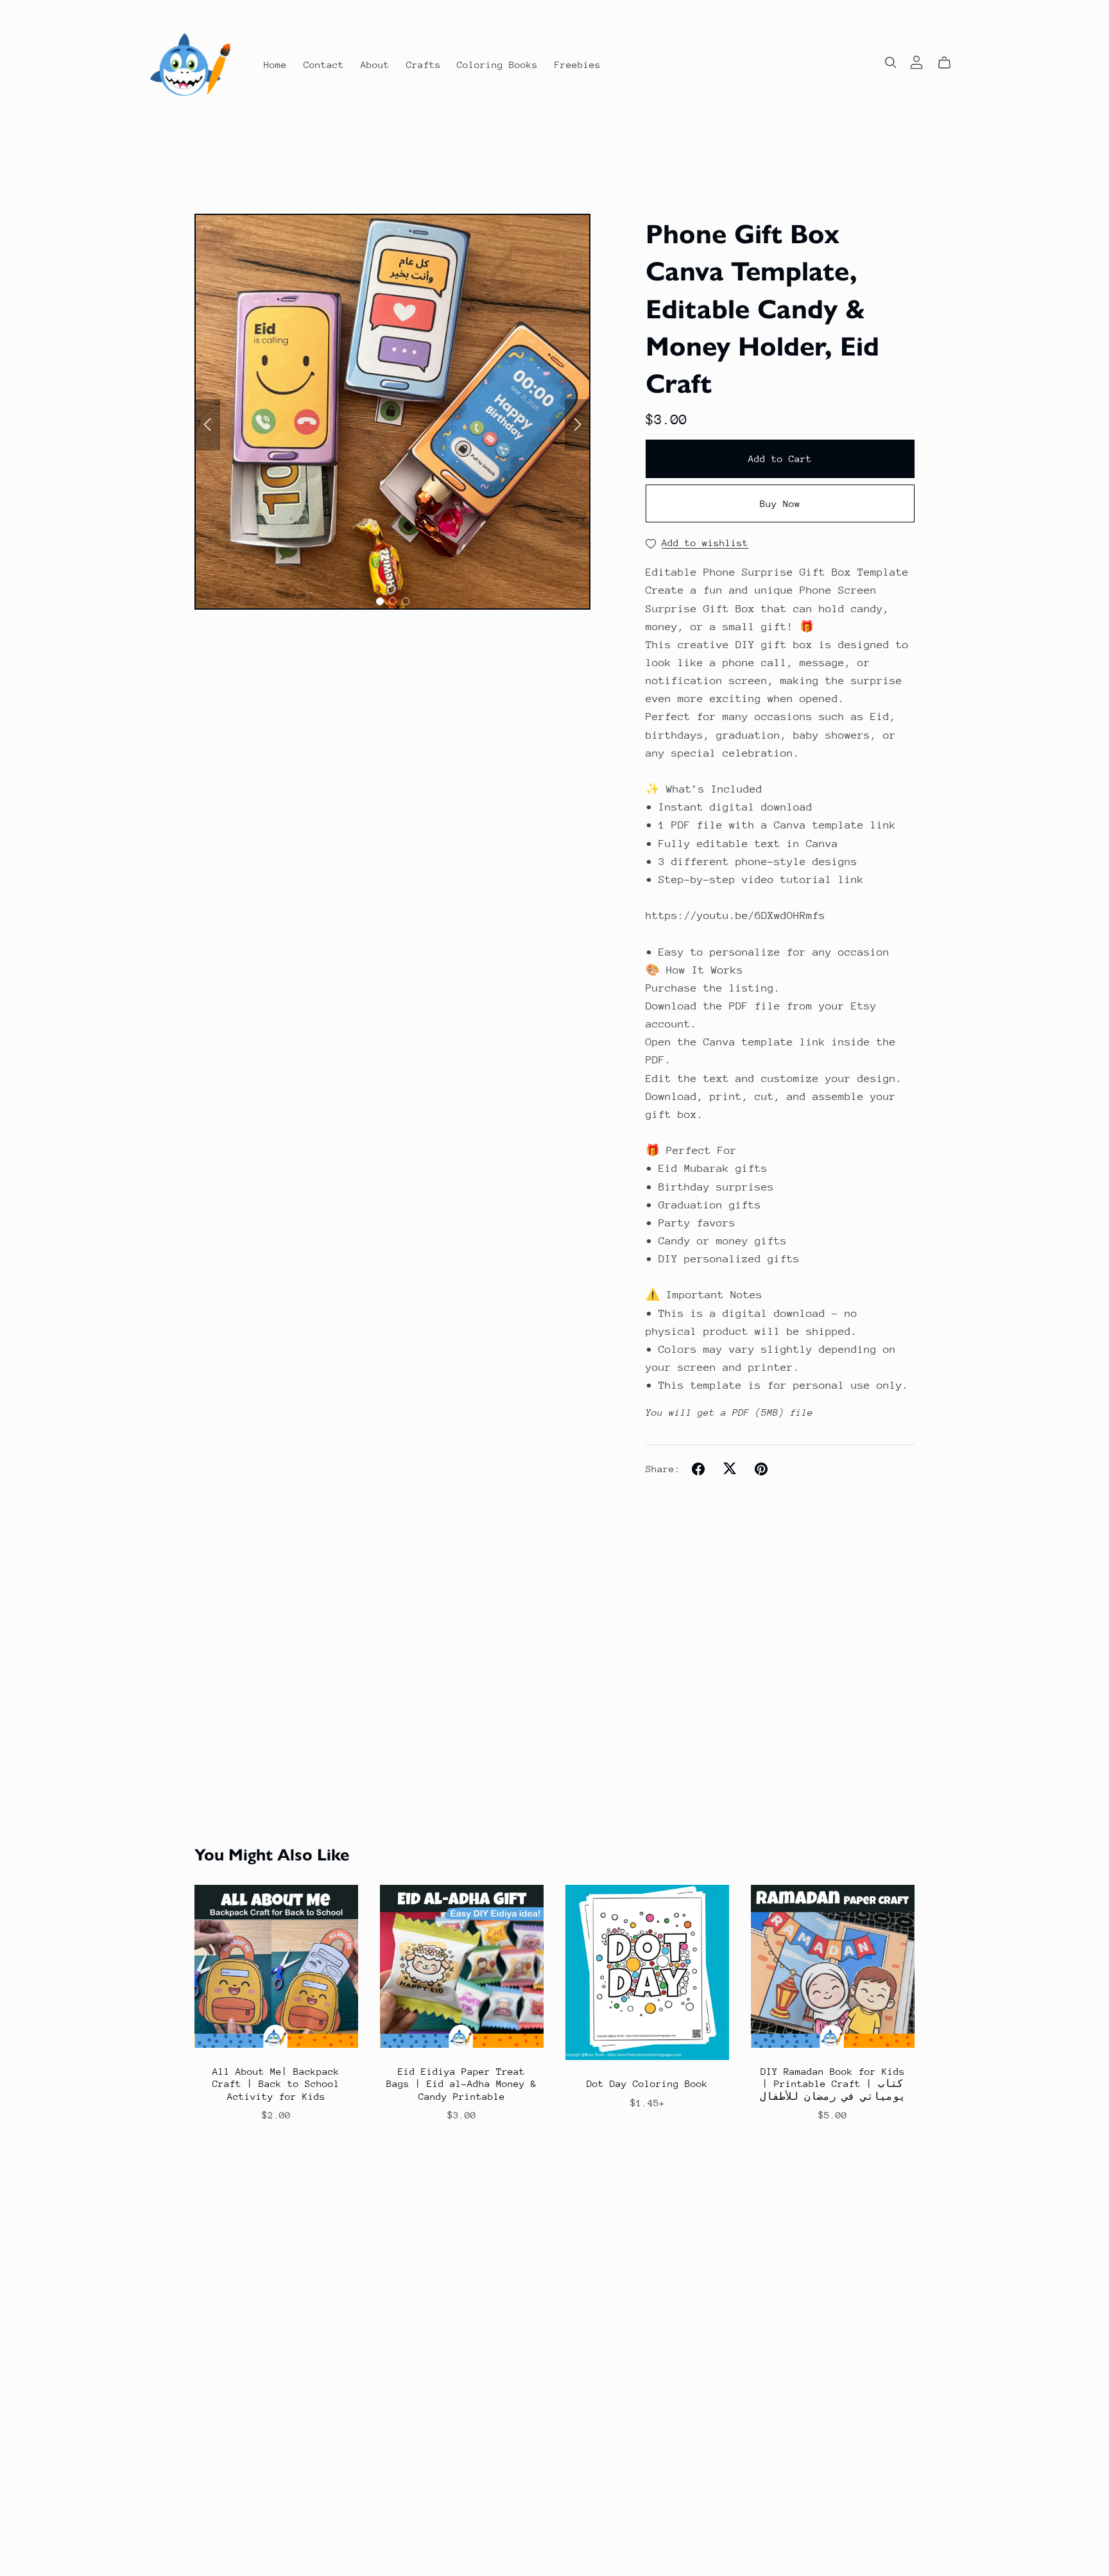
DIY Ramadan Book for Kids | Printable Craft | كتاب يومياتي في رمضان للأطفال (833, 2083)
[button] (207, 425)
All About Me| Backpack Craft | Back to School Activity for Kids (276, 2083)
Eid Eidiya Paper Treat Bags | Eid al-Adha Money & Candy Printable (461, 2083)
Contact (324, 64)
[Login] (916, 61)
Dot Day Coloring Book (647, 2083)
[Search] (891, 63)
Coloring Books (497, 64)
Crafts (424, 64)
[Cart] (950, 63)
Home (275, 64)
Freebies (578, 64)
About (375, 64)
